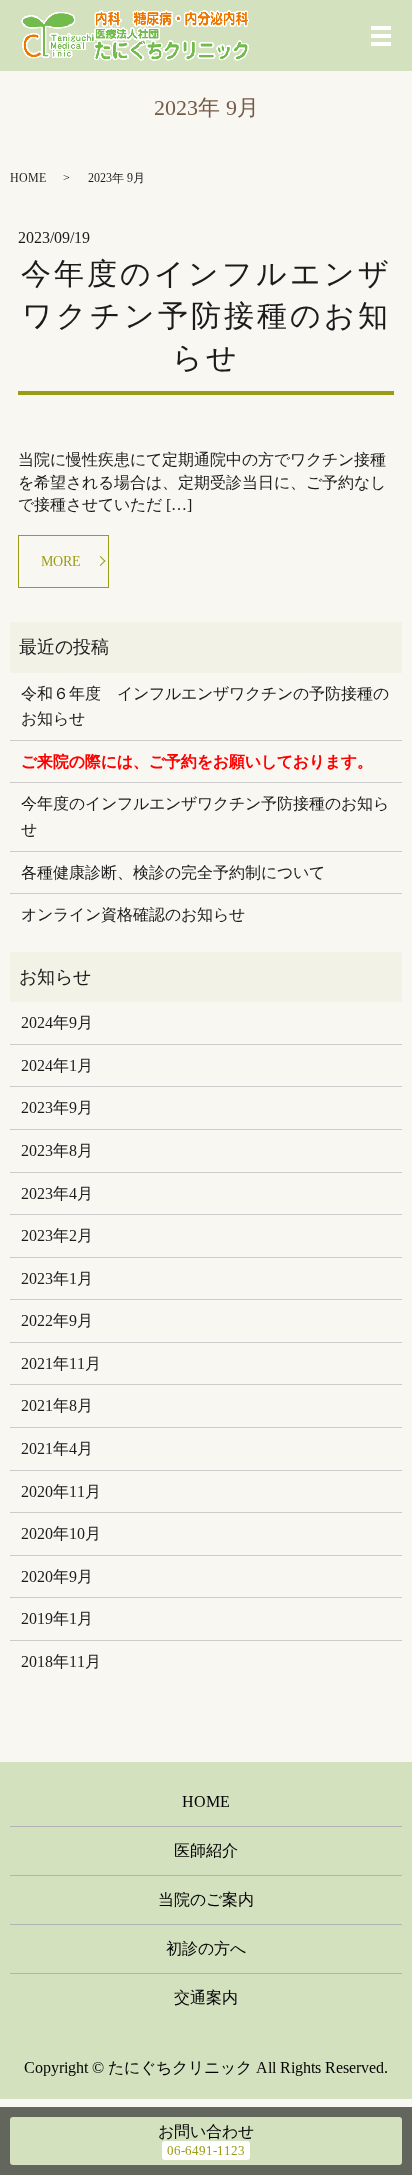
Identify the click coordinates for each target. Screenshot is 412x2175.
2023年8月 (57, 1150)
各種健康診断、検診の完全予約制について (173, 872)
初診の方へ (206, 1948)
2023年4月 (57, 1193)
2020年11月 (61, 1491)
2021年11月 (61, 1363)
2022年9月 (57, 1320)
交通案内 (206, 1997)
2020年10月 (61, 1533)
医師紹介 (206, 1850)
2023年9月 (57, 1107)
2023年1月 (57, 1278)
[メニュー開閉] (381, 36)
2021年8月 (57, 1405)
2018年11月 (61, 1661)
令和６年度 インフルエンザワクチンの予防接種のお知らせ (205, 706)
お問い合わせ (206, 2131)
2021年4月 (57, 1448)
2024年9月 (57, 1022)
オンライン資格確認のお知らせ (133, 914)
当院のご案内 (206, 1899)
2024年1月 (57, 1065)
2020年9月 (57, 1576)
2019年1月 (57, 1618)
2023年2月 (57, 1235)
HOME (28, 178)
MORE (61, 561)
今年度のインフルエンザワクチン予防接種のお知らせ (206, 315)
